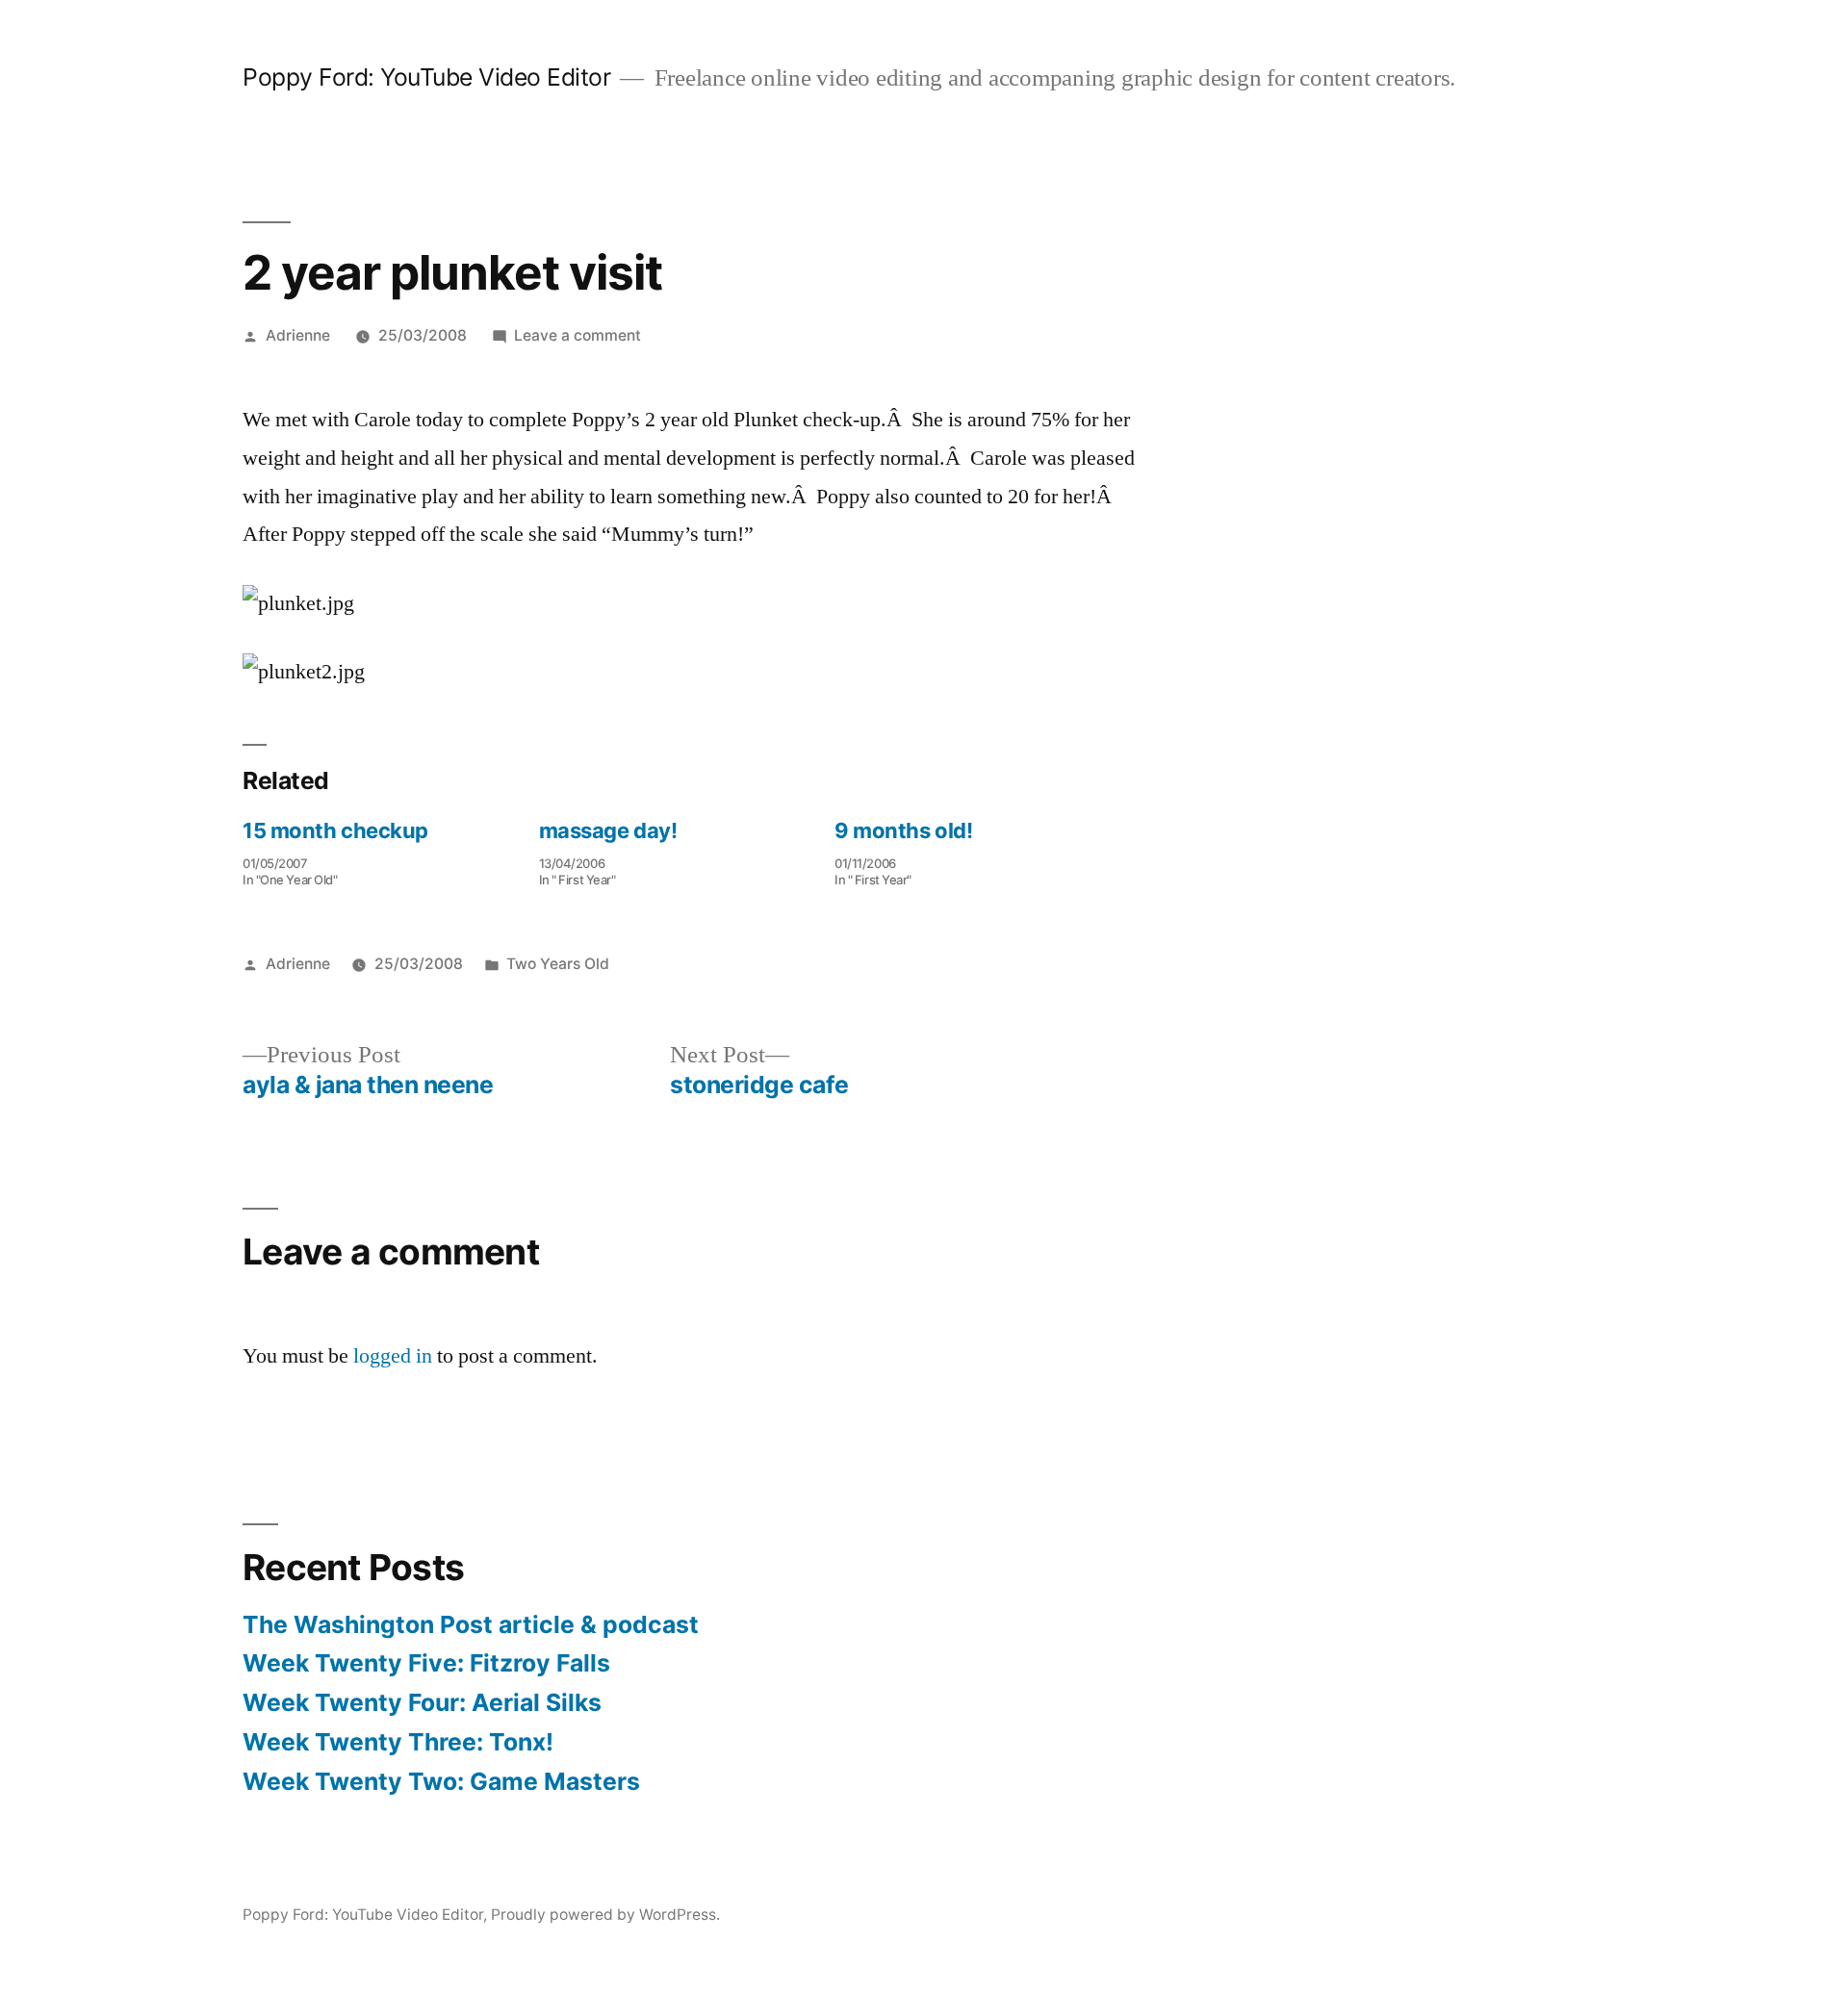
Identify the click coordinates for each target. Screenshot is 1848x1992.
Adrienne (298, 335)
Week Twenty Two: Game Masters (441, 1781)
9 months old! (903, 830)
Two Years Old (558, 964)
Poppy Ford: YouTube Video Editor (426, 77)
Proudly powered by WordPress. (605, 1915)
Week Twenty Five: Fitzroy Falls (426, 1663)
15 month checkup (335, 830)
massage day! (608, 830)
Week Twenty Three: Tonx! (398, 1742)
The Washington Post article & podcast (471, 1624)
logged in (393, 1356)
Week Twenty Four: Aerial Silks (422, 1702)
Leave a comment (577, 335)
